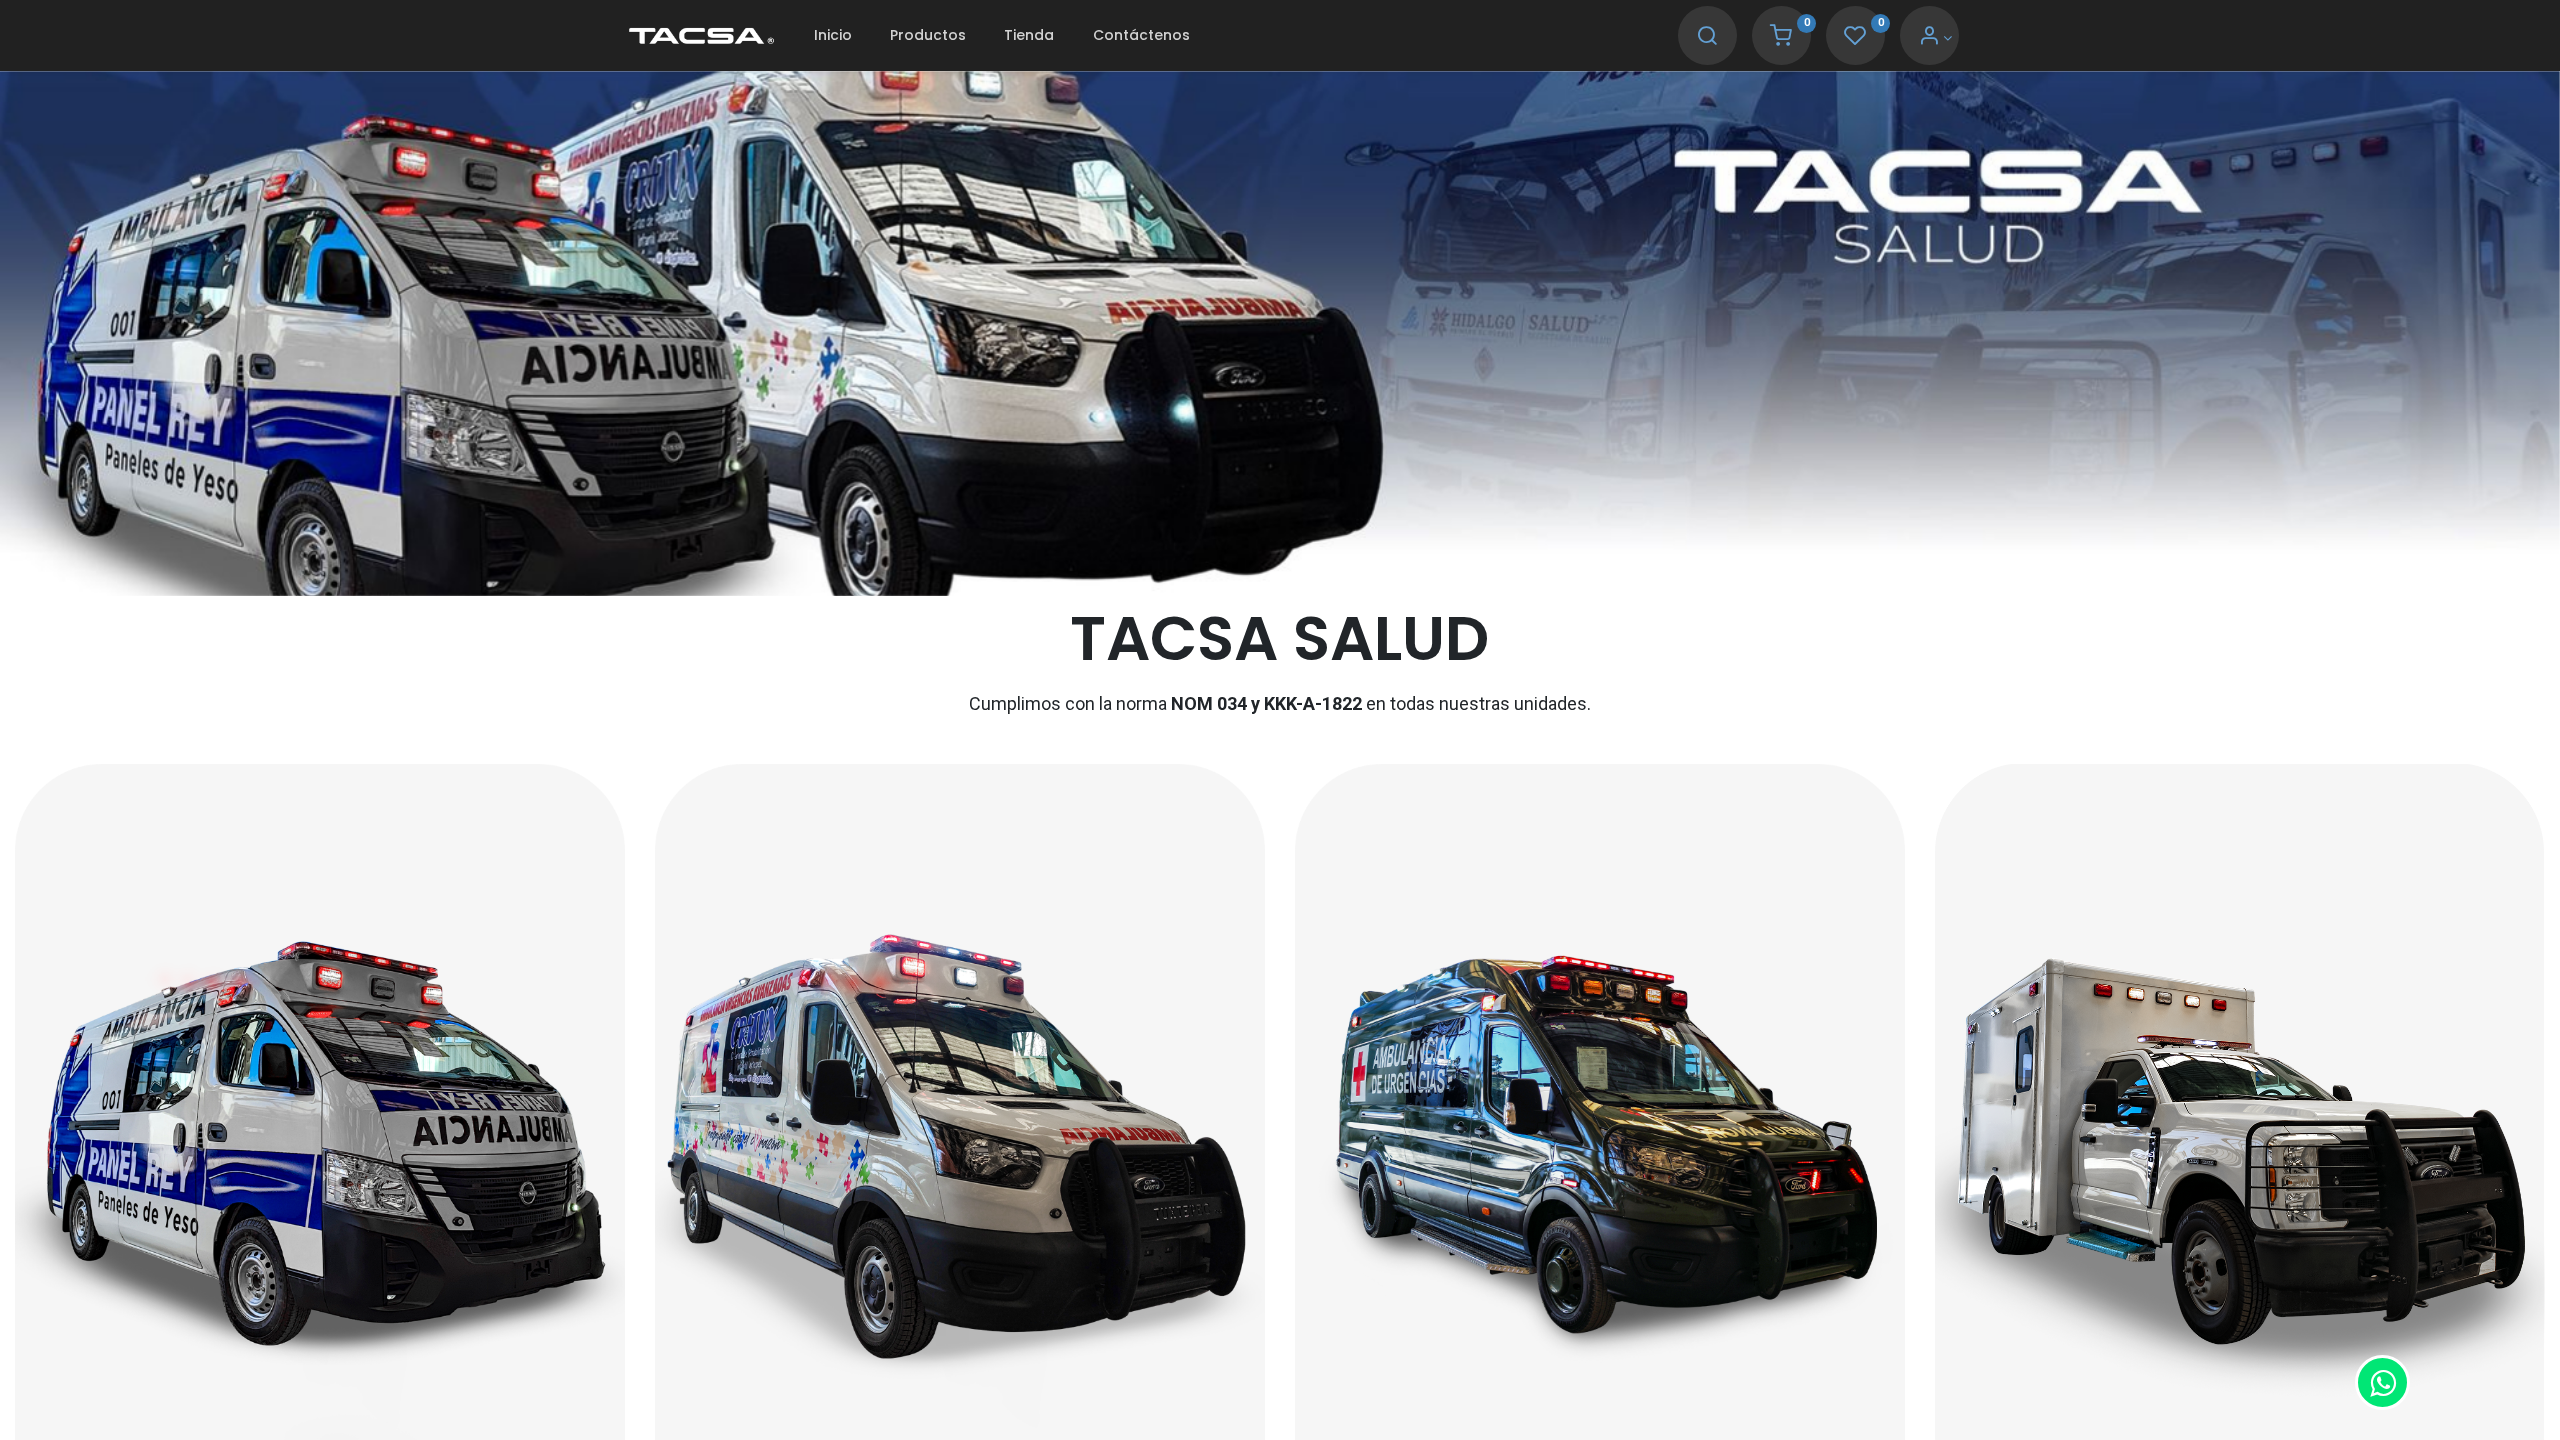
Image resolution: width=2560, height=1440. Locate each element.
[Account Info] (1935, 38)
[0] (1781, 38)
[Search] (1707, 38)
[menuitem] (832, 35)
